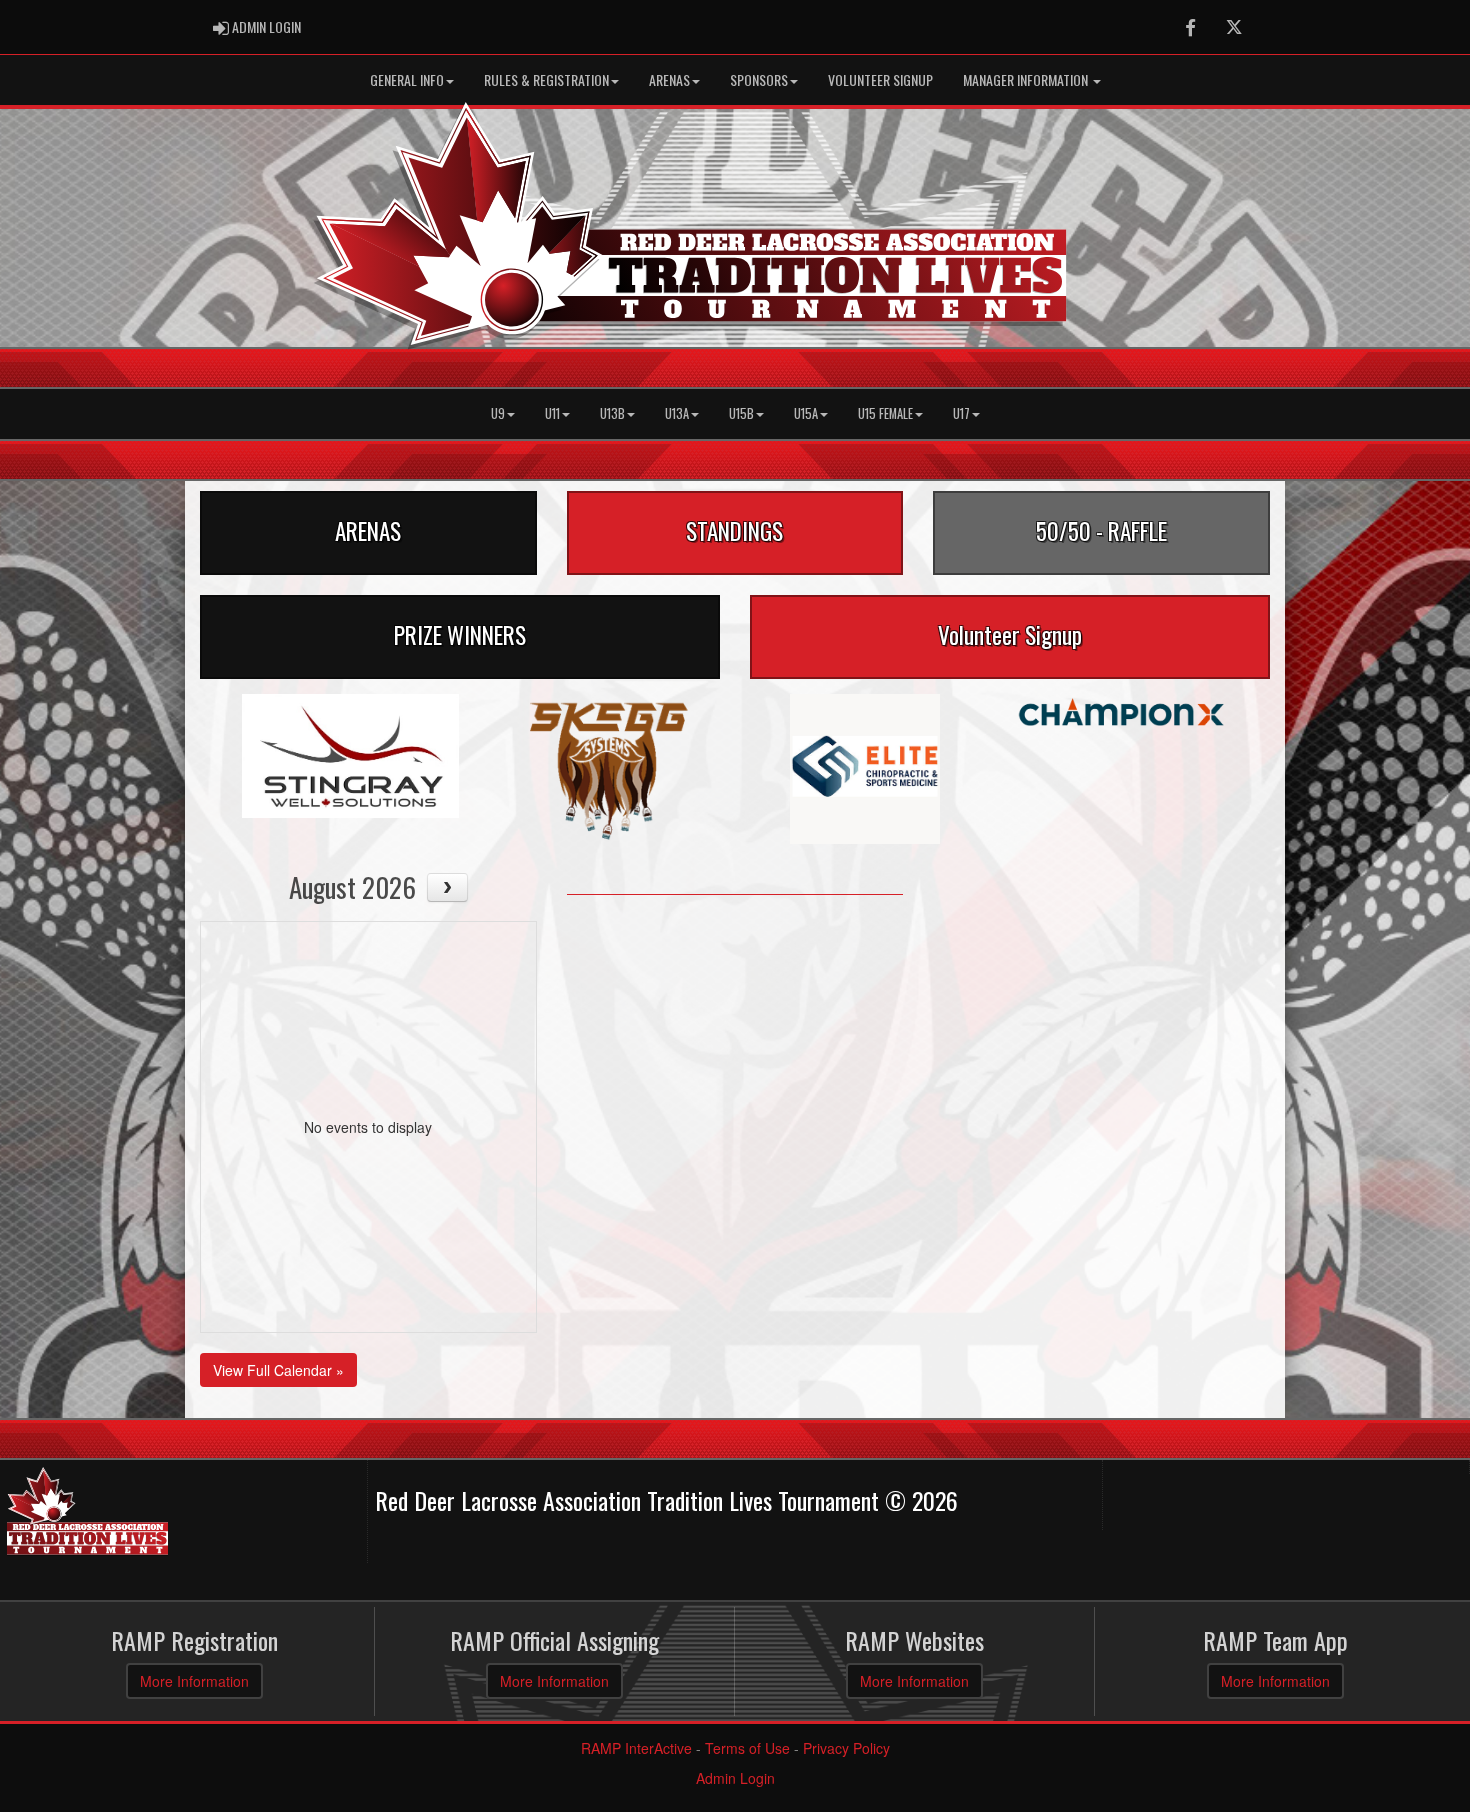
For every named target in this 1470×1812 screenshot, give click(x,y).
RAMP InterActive (636, 1748)
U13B (612, 413)
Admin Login (735, 1778)
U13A (677, 413)
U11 (552, 413)
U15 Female (885, 413)
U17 (961, 413)
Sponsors (759, 79)
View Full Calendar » (278, 1370)
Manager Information (1027, 79)
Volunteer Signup (880, 79)
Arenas (669, 79)
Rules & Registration (546, 79)
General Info (407, 79)
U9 (498, 413)
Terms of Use (747, 1748)
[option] (350, 756)
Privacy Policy (846, 1748)
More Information (194, 1681)
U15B (741, 413)
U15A (806, 413)
